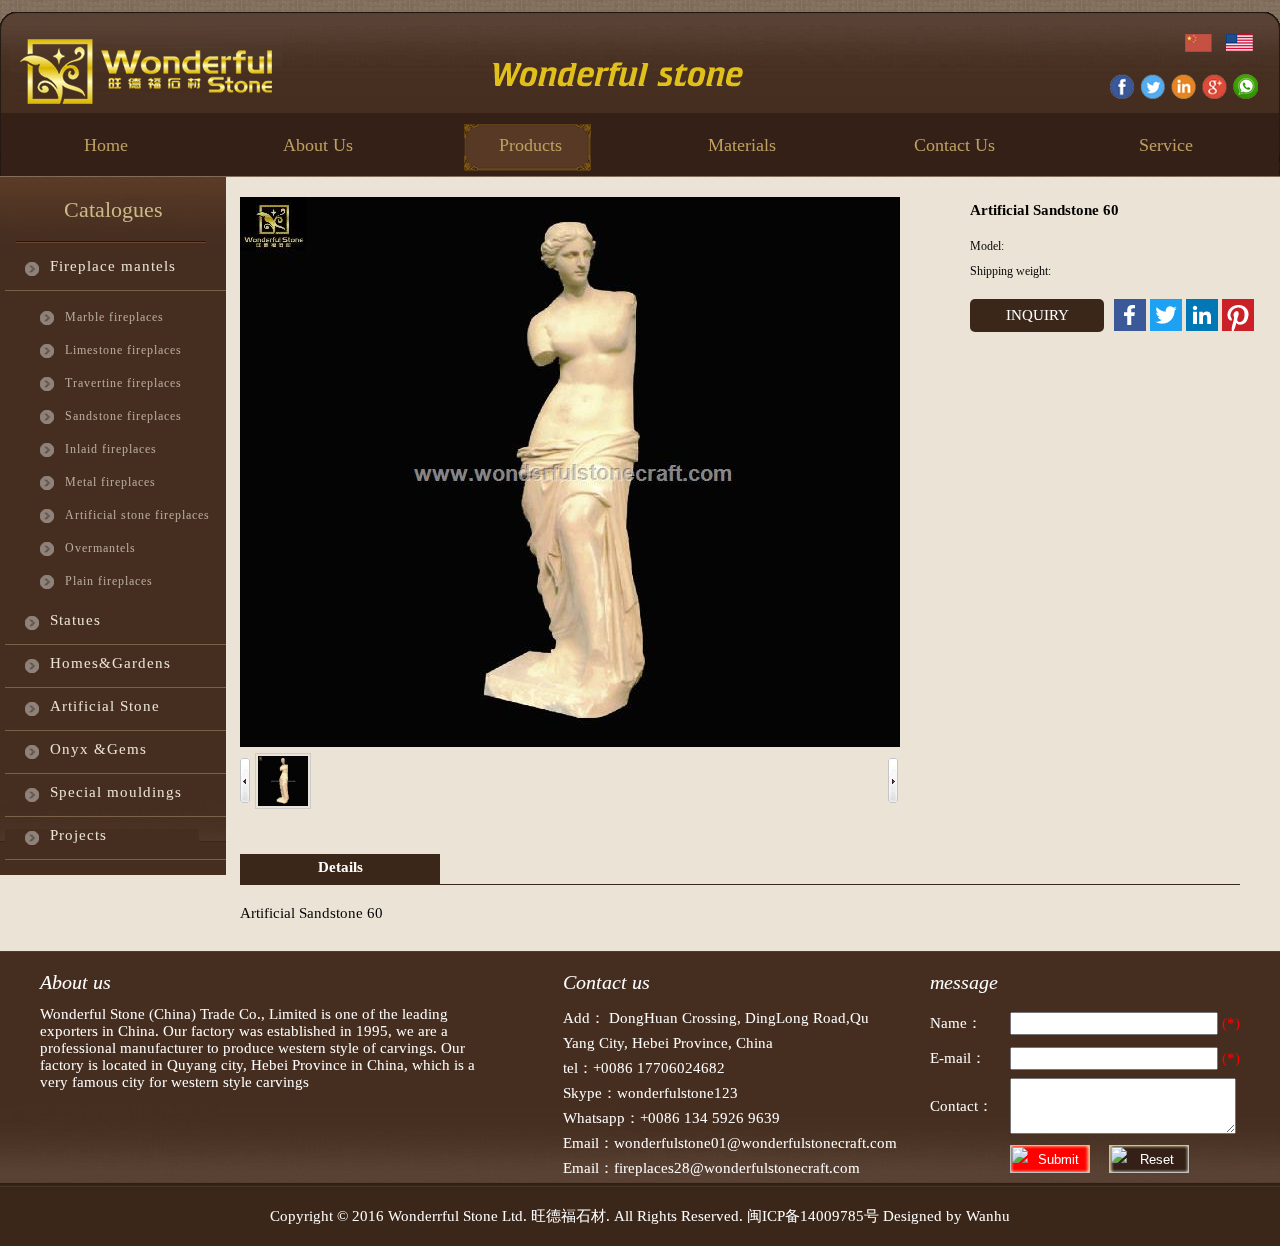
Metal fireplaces (110, 482)
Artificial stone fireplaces (121, 515)
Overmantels (100, 548)
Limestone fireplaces (121, 350)
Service (1166, 145)
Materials (742, 145)
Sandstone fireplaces (121, 416)
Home (106, 145)
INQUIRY (1037, 315)
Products (530, 145)
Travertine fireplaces (121, 383)
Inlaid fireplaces (111, 449)
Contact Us (954, 145)
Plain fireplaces (109, 581)
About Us (318, 145)
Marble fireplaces (114, 317)
